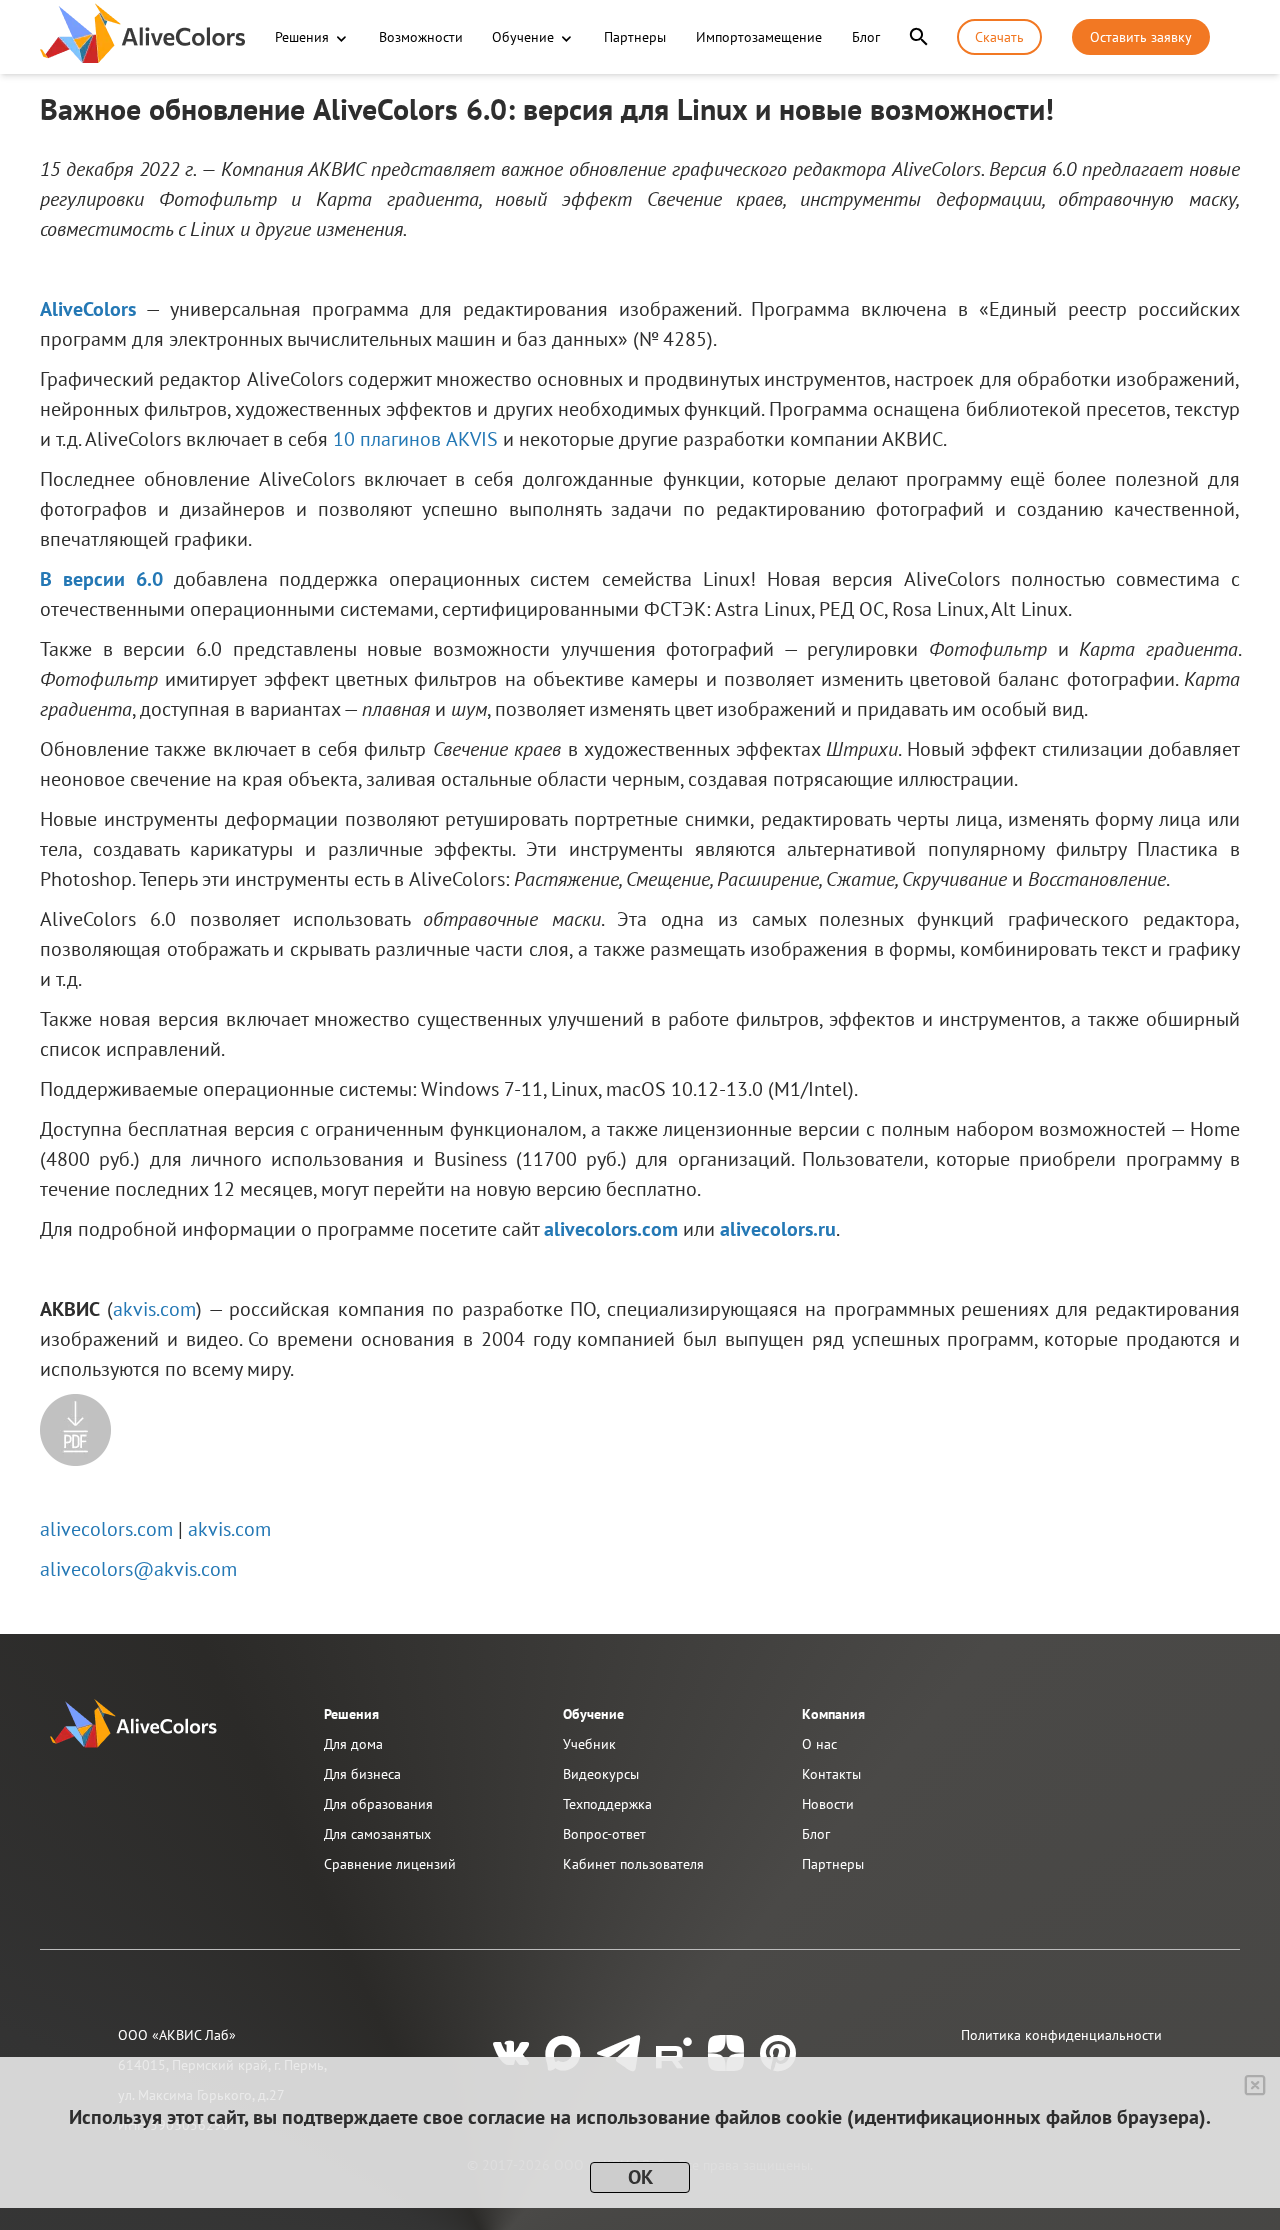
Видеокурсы (601, 1774)
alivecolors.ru (778, 1229)
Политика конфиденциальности (1061, 2035)
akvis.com (154, 1309)
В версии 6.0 (101, 579)
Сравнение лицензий (390, 1864)
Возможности (421, 37)
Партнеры (635, 37)
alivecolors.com (611, 1229)
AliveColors (88, 309)
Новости (828, 1804)
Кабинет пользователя (633, 1864)
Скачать (999, 37)
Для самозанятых (377, 1834)
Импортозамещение (759, 37)
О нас (819, 1744)
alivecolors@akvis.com (138, 1569)
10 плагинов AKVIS (415, 439)
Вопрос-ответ (604, 1834)
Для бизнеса (362, 1774)
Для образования (378, 1804)
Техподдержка (607, 1804)
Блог (866, 37)
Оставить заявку (1141, 37)
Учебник (589, 1744)
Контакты (831, 1774)
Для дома (353, 1744)
